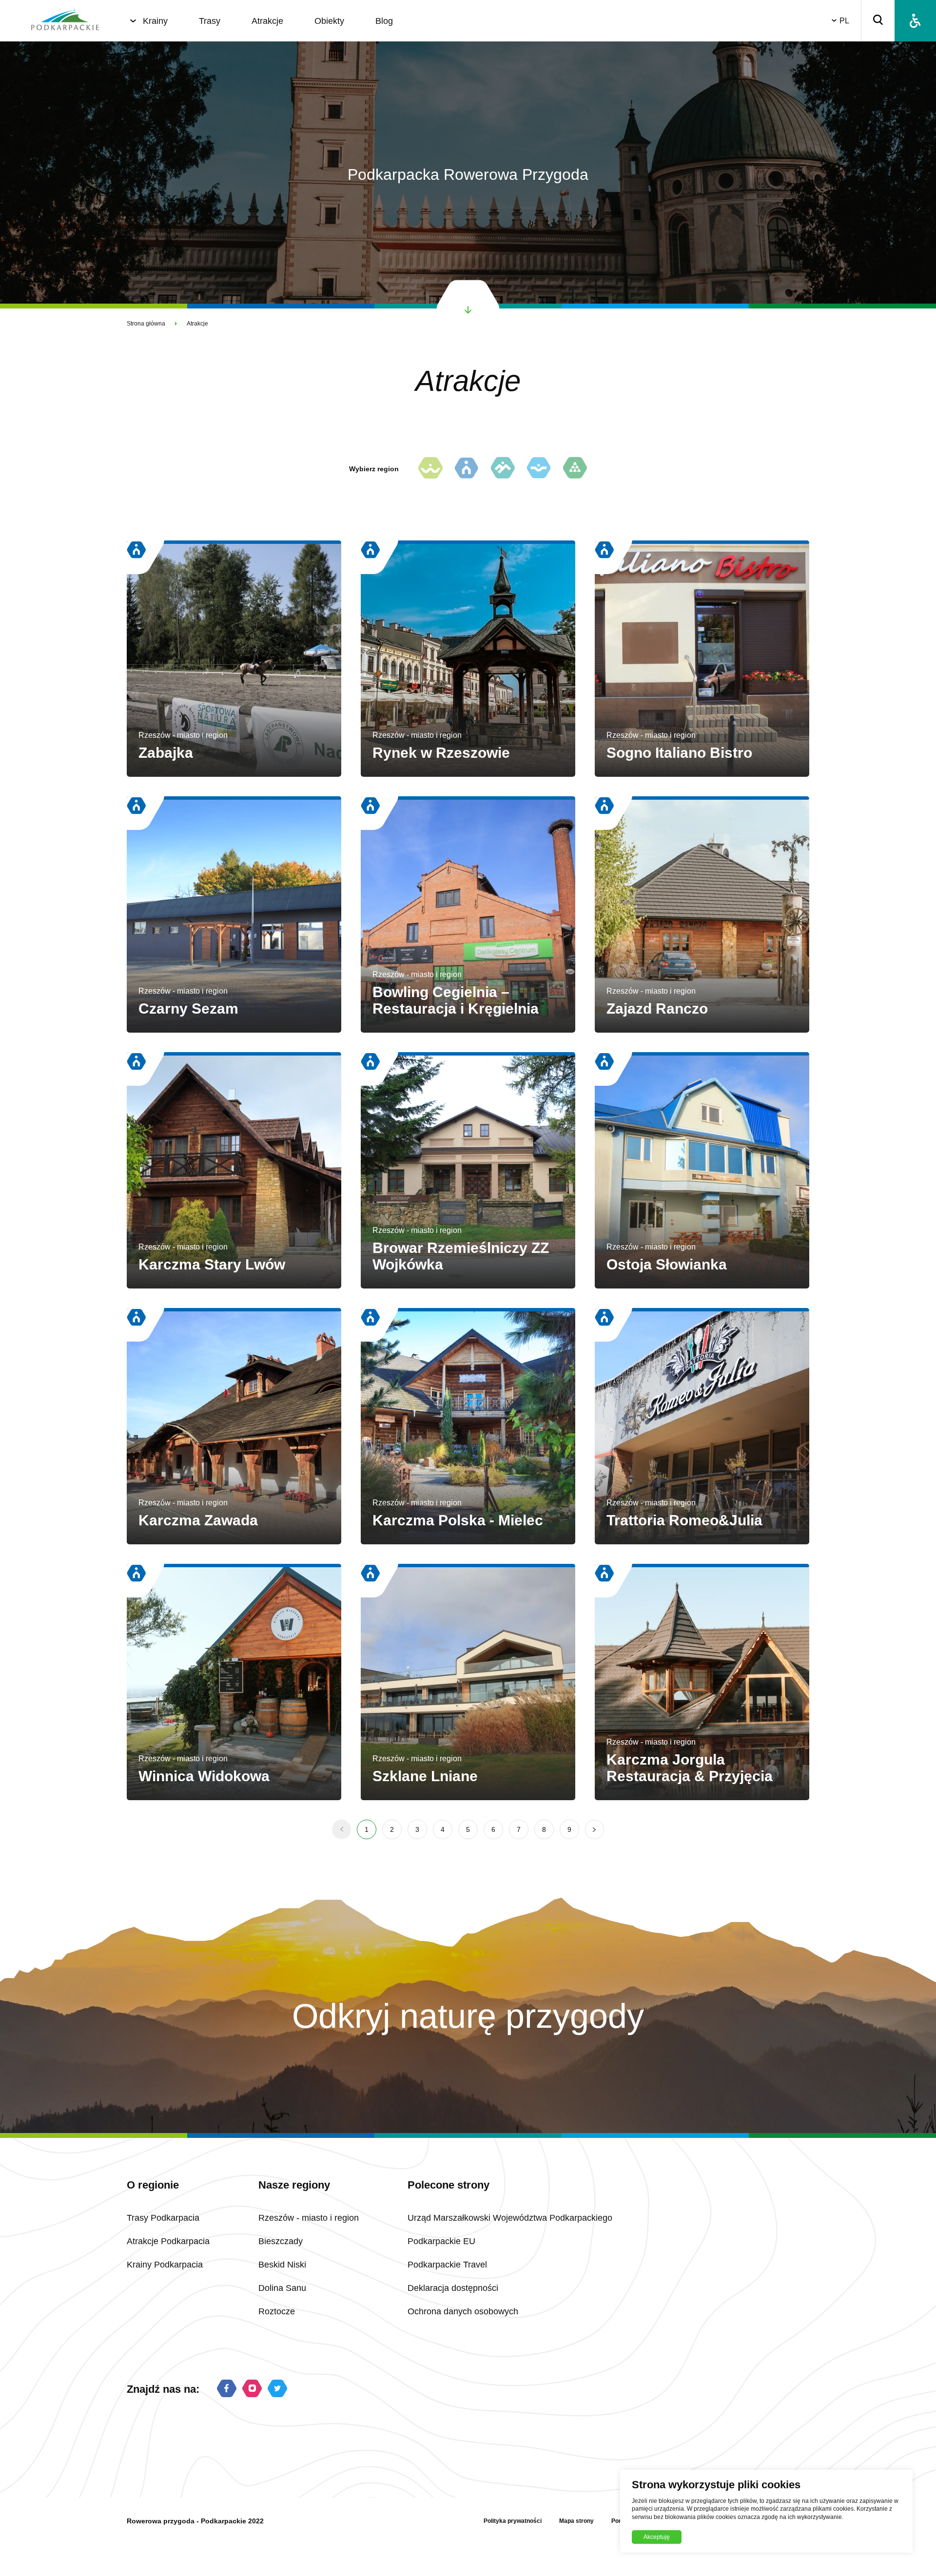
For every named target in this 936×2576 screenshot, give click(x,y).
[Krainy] (133, 21)
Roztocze (277, 2311)
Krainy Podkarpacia (165, 2265)
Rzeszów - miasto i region (309, 2218)
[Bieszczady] (503, 469)
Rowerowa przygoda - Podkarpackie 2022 (195, 2521)
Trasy (210, 21)
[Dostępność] (915, 21)
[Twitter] (277, 2389)
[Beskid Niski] (430, 469)
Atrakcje (267, 21)
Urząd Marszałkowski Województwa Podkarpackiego (510, 2218)
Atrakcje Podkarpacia (168, 2241)
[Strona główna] (65, 21)
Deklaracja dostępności (453, 2288)
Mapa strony (576, 2521)
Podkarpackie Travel (447, 2265)
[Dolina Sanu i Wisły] (539, 469)
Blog (384, 21)
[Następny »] (595, 1829)
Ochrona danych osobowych (463, 2311)
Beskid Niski (282, 2265)
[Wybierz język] (836, 21)
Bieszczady (281, 2241)
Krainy (155, 21)
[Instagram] (252, 2389)
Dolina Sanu (282, 2288)
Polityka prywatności (513, 2521)
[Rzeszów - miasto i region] (467, 469)
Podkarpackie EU (441, 2241)
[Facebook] (227, 2389)
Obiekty (329, 21)
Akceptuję (657, 2537)
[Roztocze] (575, 469)
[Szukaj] (878, 21)
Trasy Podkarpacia (163, 2218)
